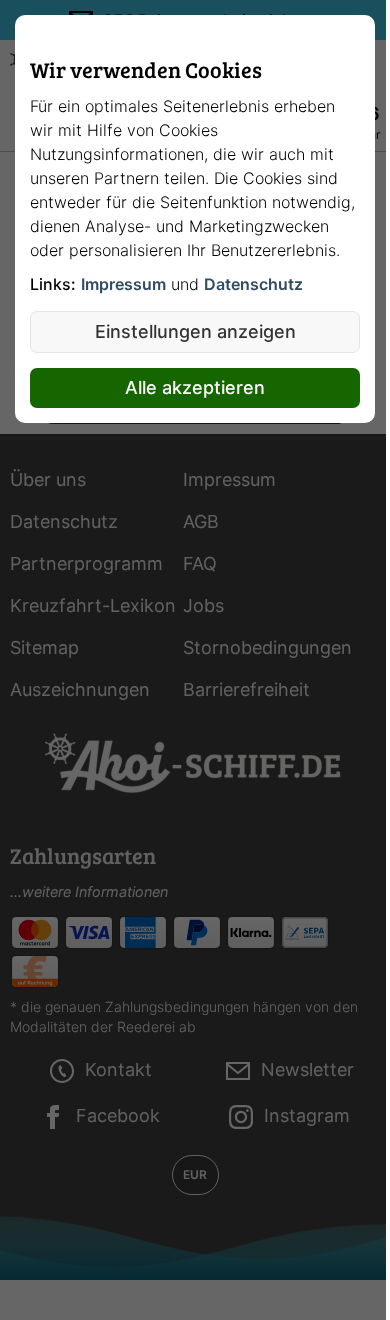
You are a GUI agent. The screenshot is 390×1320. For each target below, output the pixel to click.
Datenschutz (253, 284)
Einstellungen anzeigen (195, 331)
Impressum (123, 284)
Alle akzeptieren (195, 387)
